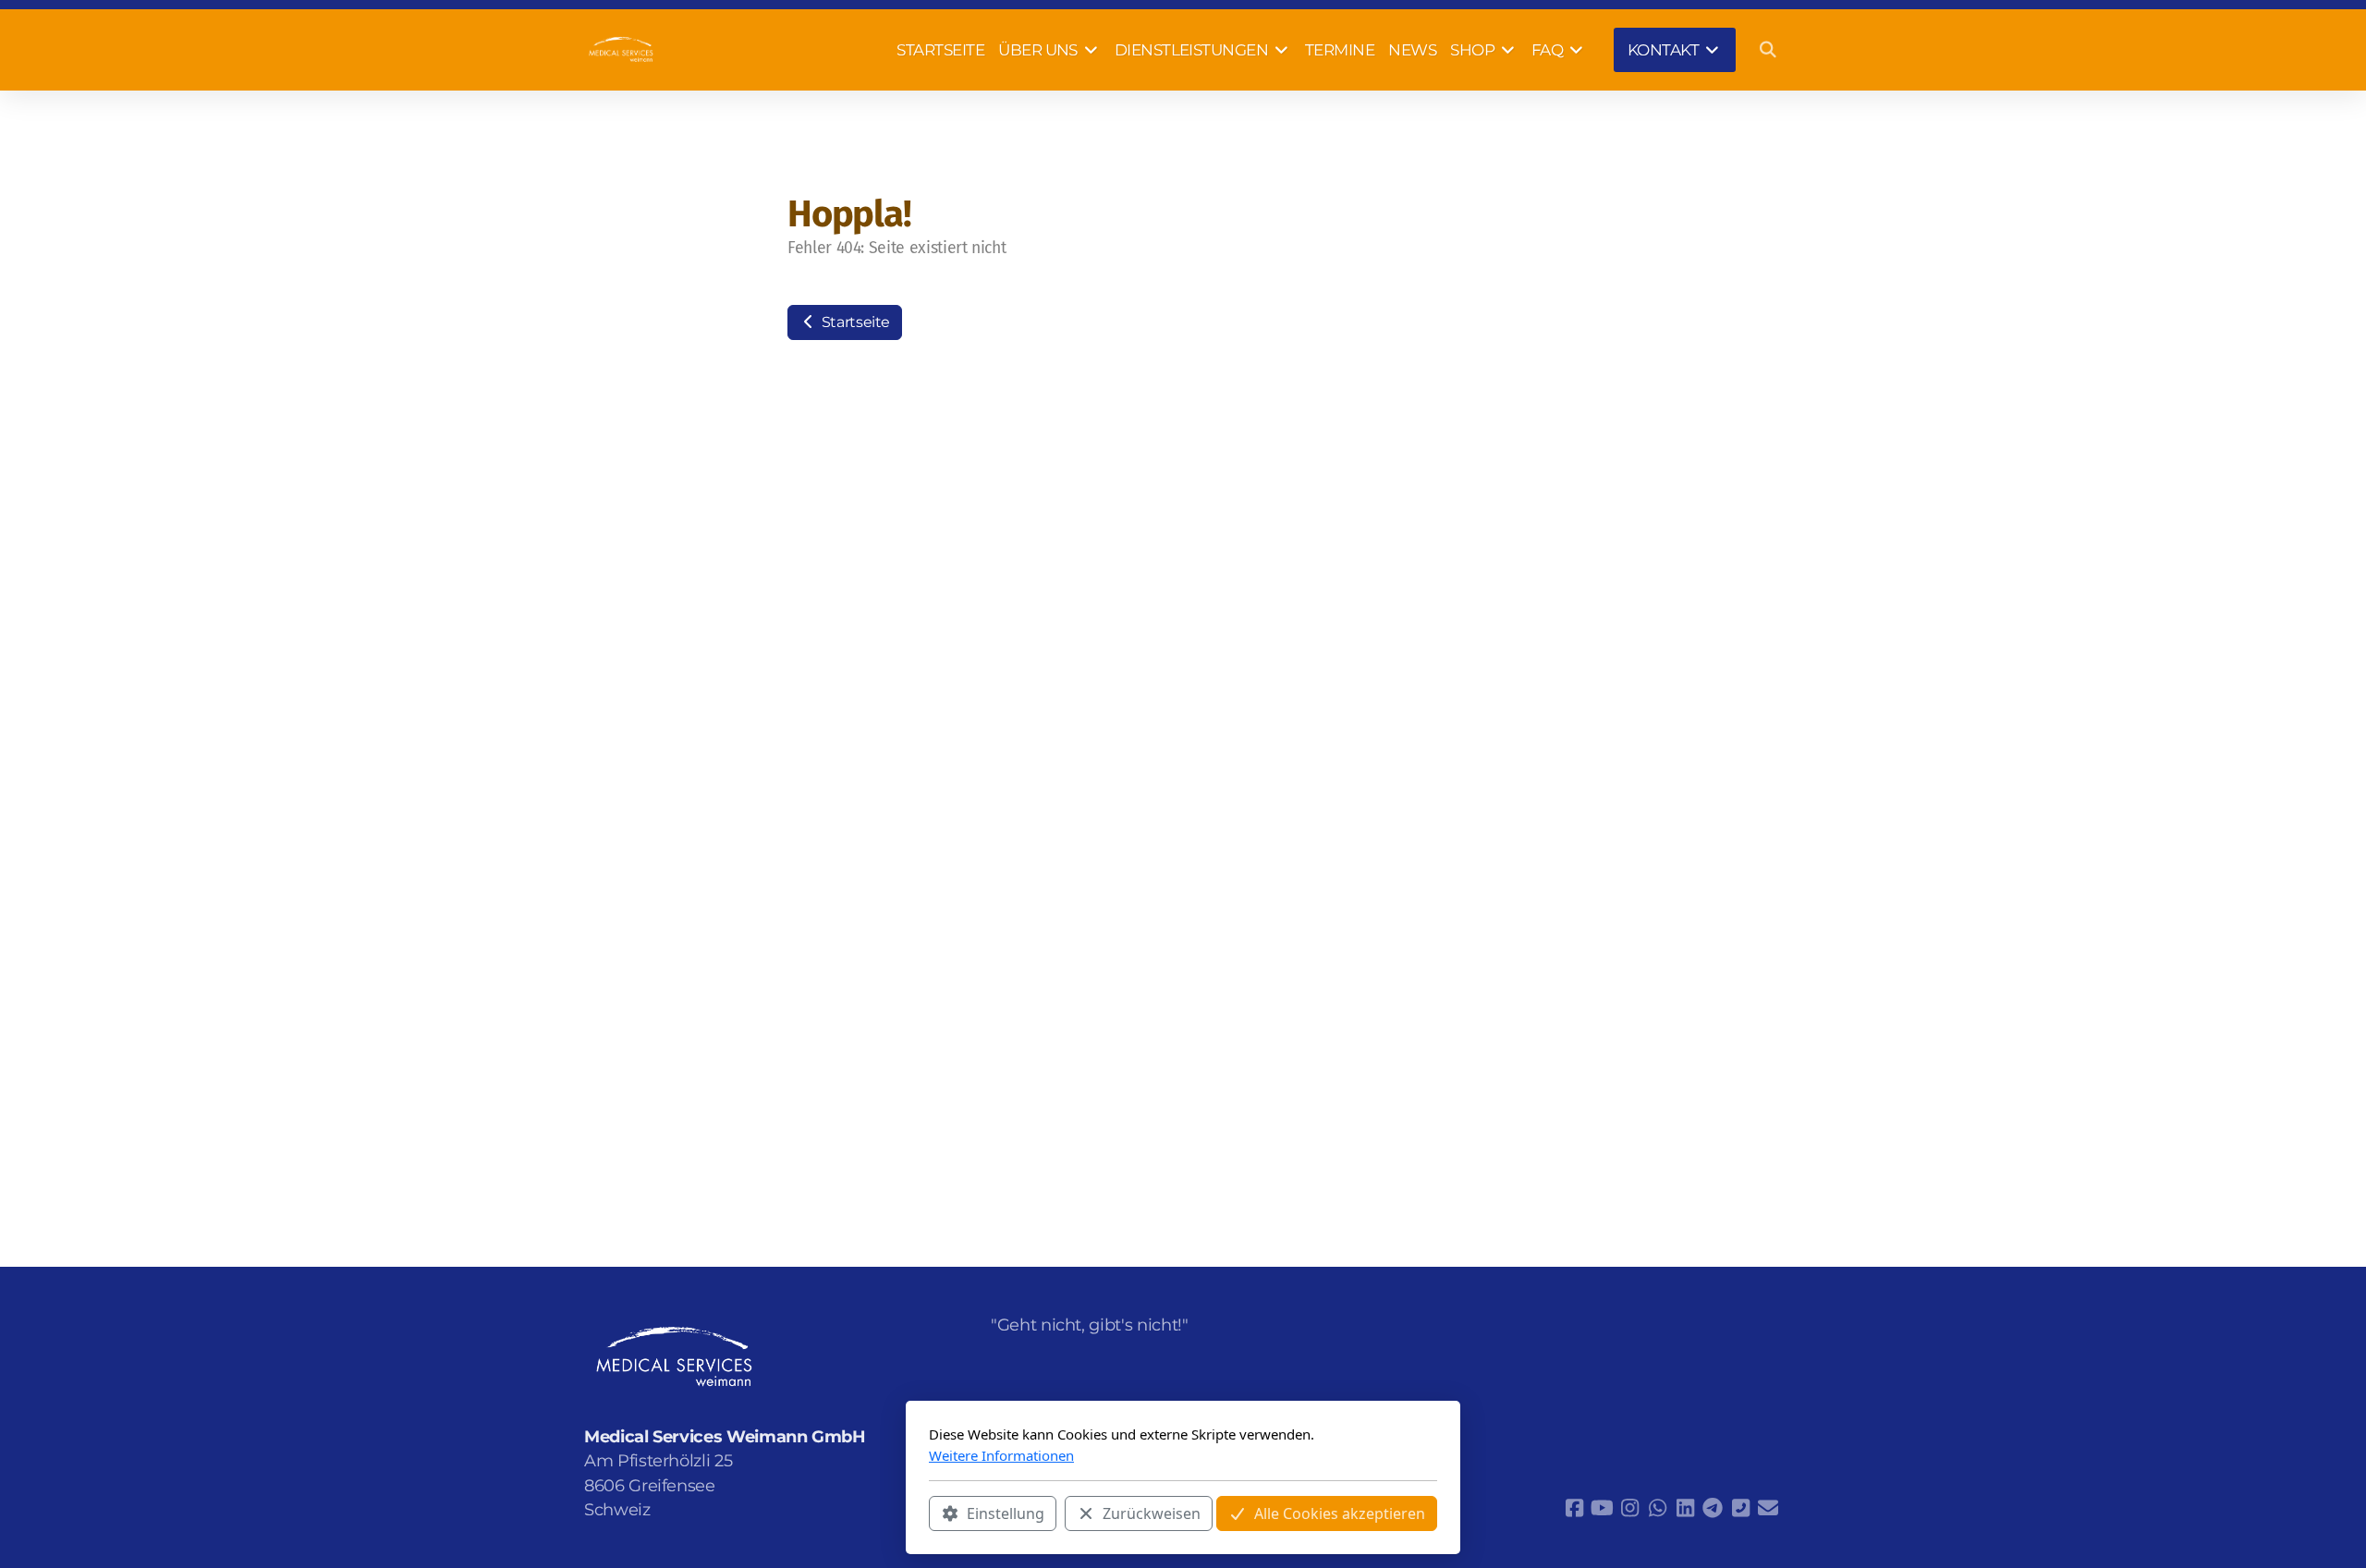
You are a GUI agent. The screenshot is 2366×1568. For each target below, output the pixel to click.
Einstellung (1006, 1513)
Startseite (854, 322)
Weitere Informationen (1001, 1455)
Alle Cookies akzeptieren (1340, 1513)
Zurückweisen (1152, 1513)
